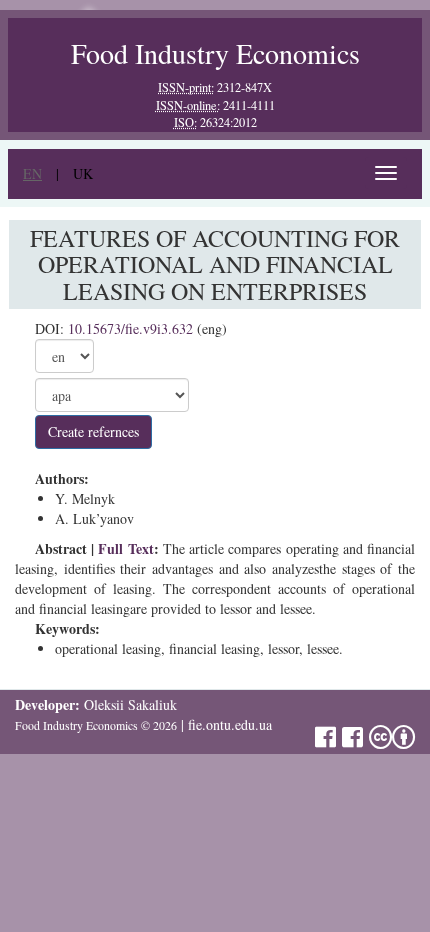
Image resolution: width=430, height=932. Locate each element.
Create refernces (93, 431)
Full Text (125, 548)
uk (83, 173)
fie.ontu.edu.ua (230, 724)
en (32, 173)
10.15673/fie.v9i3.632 (130, 328)
